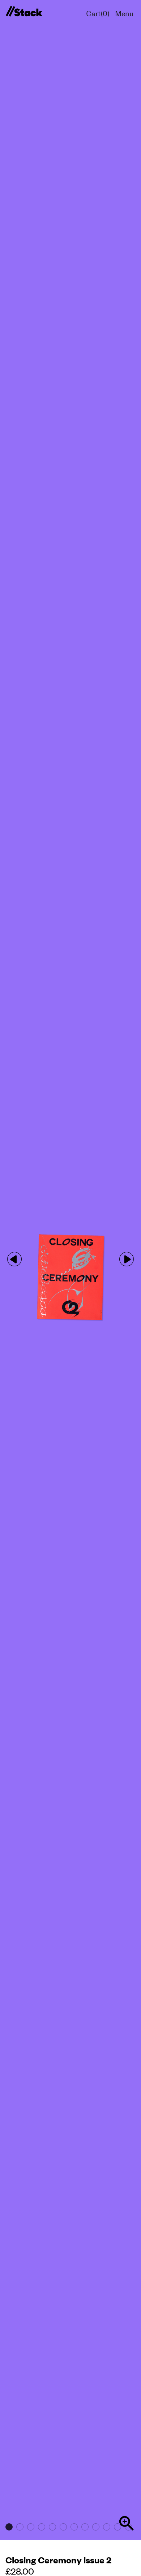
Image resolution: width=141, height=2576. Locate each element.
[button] (127, 1259)
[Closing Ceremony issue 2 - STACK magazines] (24, 12)
